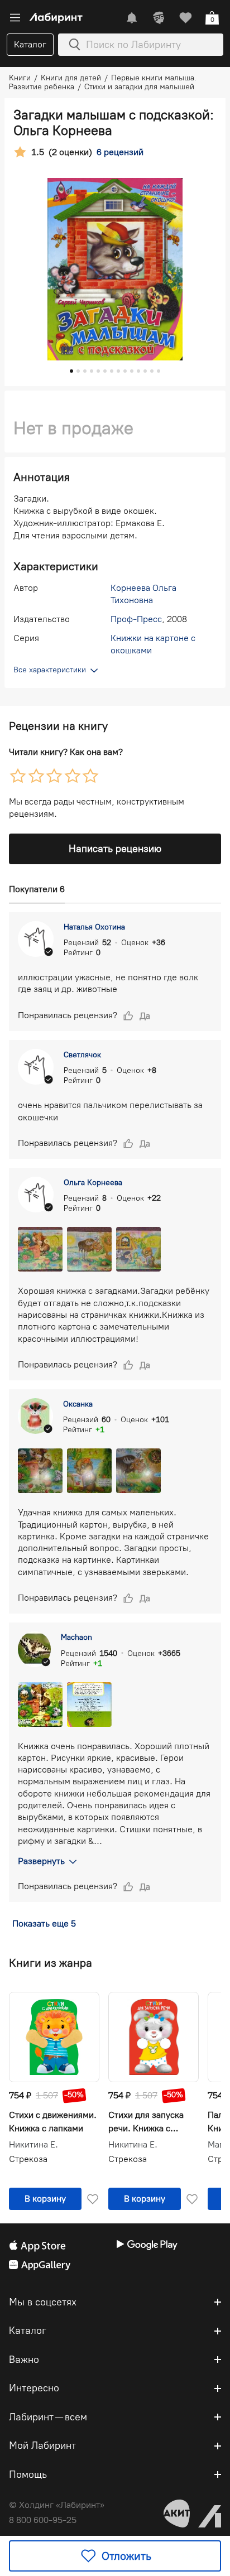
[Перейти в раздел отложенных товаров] (185, 18)
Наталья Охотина (94, 927)
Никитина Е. (33, 2145)
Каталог (30, 44)
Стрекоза (28, 2159)
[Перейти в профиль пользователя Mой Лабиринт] (159, 18)
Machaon (76, 1637)
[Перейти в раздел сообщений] (132, 18)
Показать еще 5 (44, 1923)
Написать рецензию (115, 849)
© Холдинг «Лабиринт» (57, 2505)
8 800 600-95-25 (43, 2520)
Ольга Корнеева (93, 1183)
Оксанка (78, 1404)
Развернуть (41, 1861)
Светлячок (82, 1055)
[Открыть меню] (15, 18)
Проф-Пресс (136, 619)
